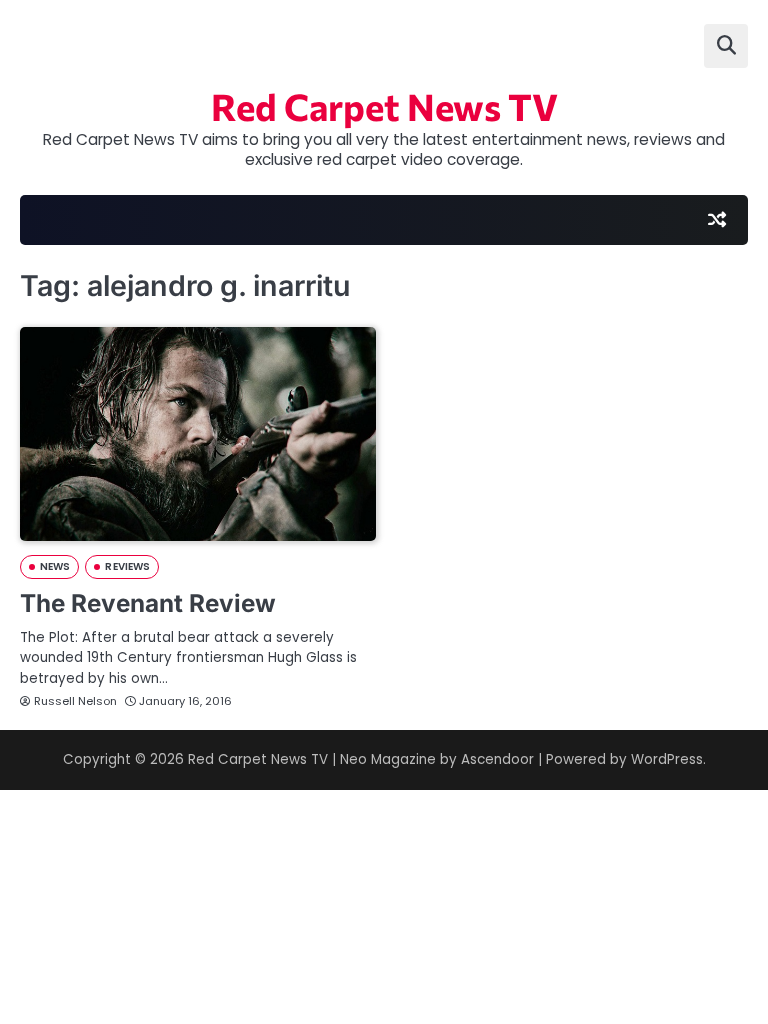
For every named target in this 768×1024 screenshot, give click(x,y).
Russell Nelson (75, 701)
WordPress (667, 759)
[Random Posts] (717, 220)
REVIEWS (127, 566)
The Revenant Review (148, 603)
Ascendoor (497, 759)
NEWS (55, 566)
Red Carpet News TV (384, 106)
